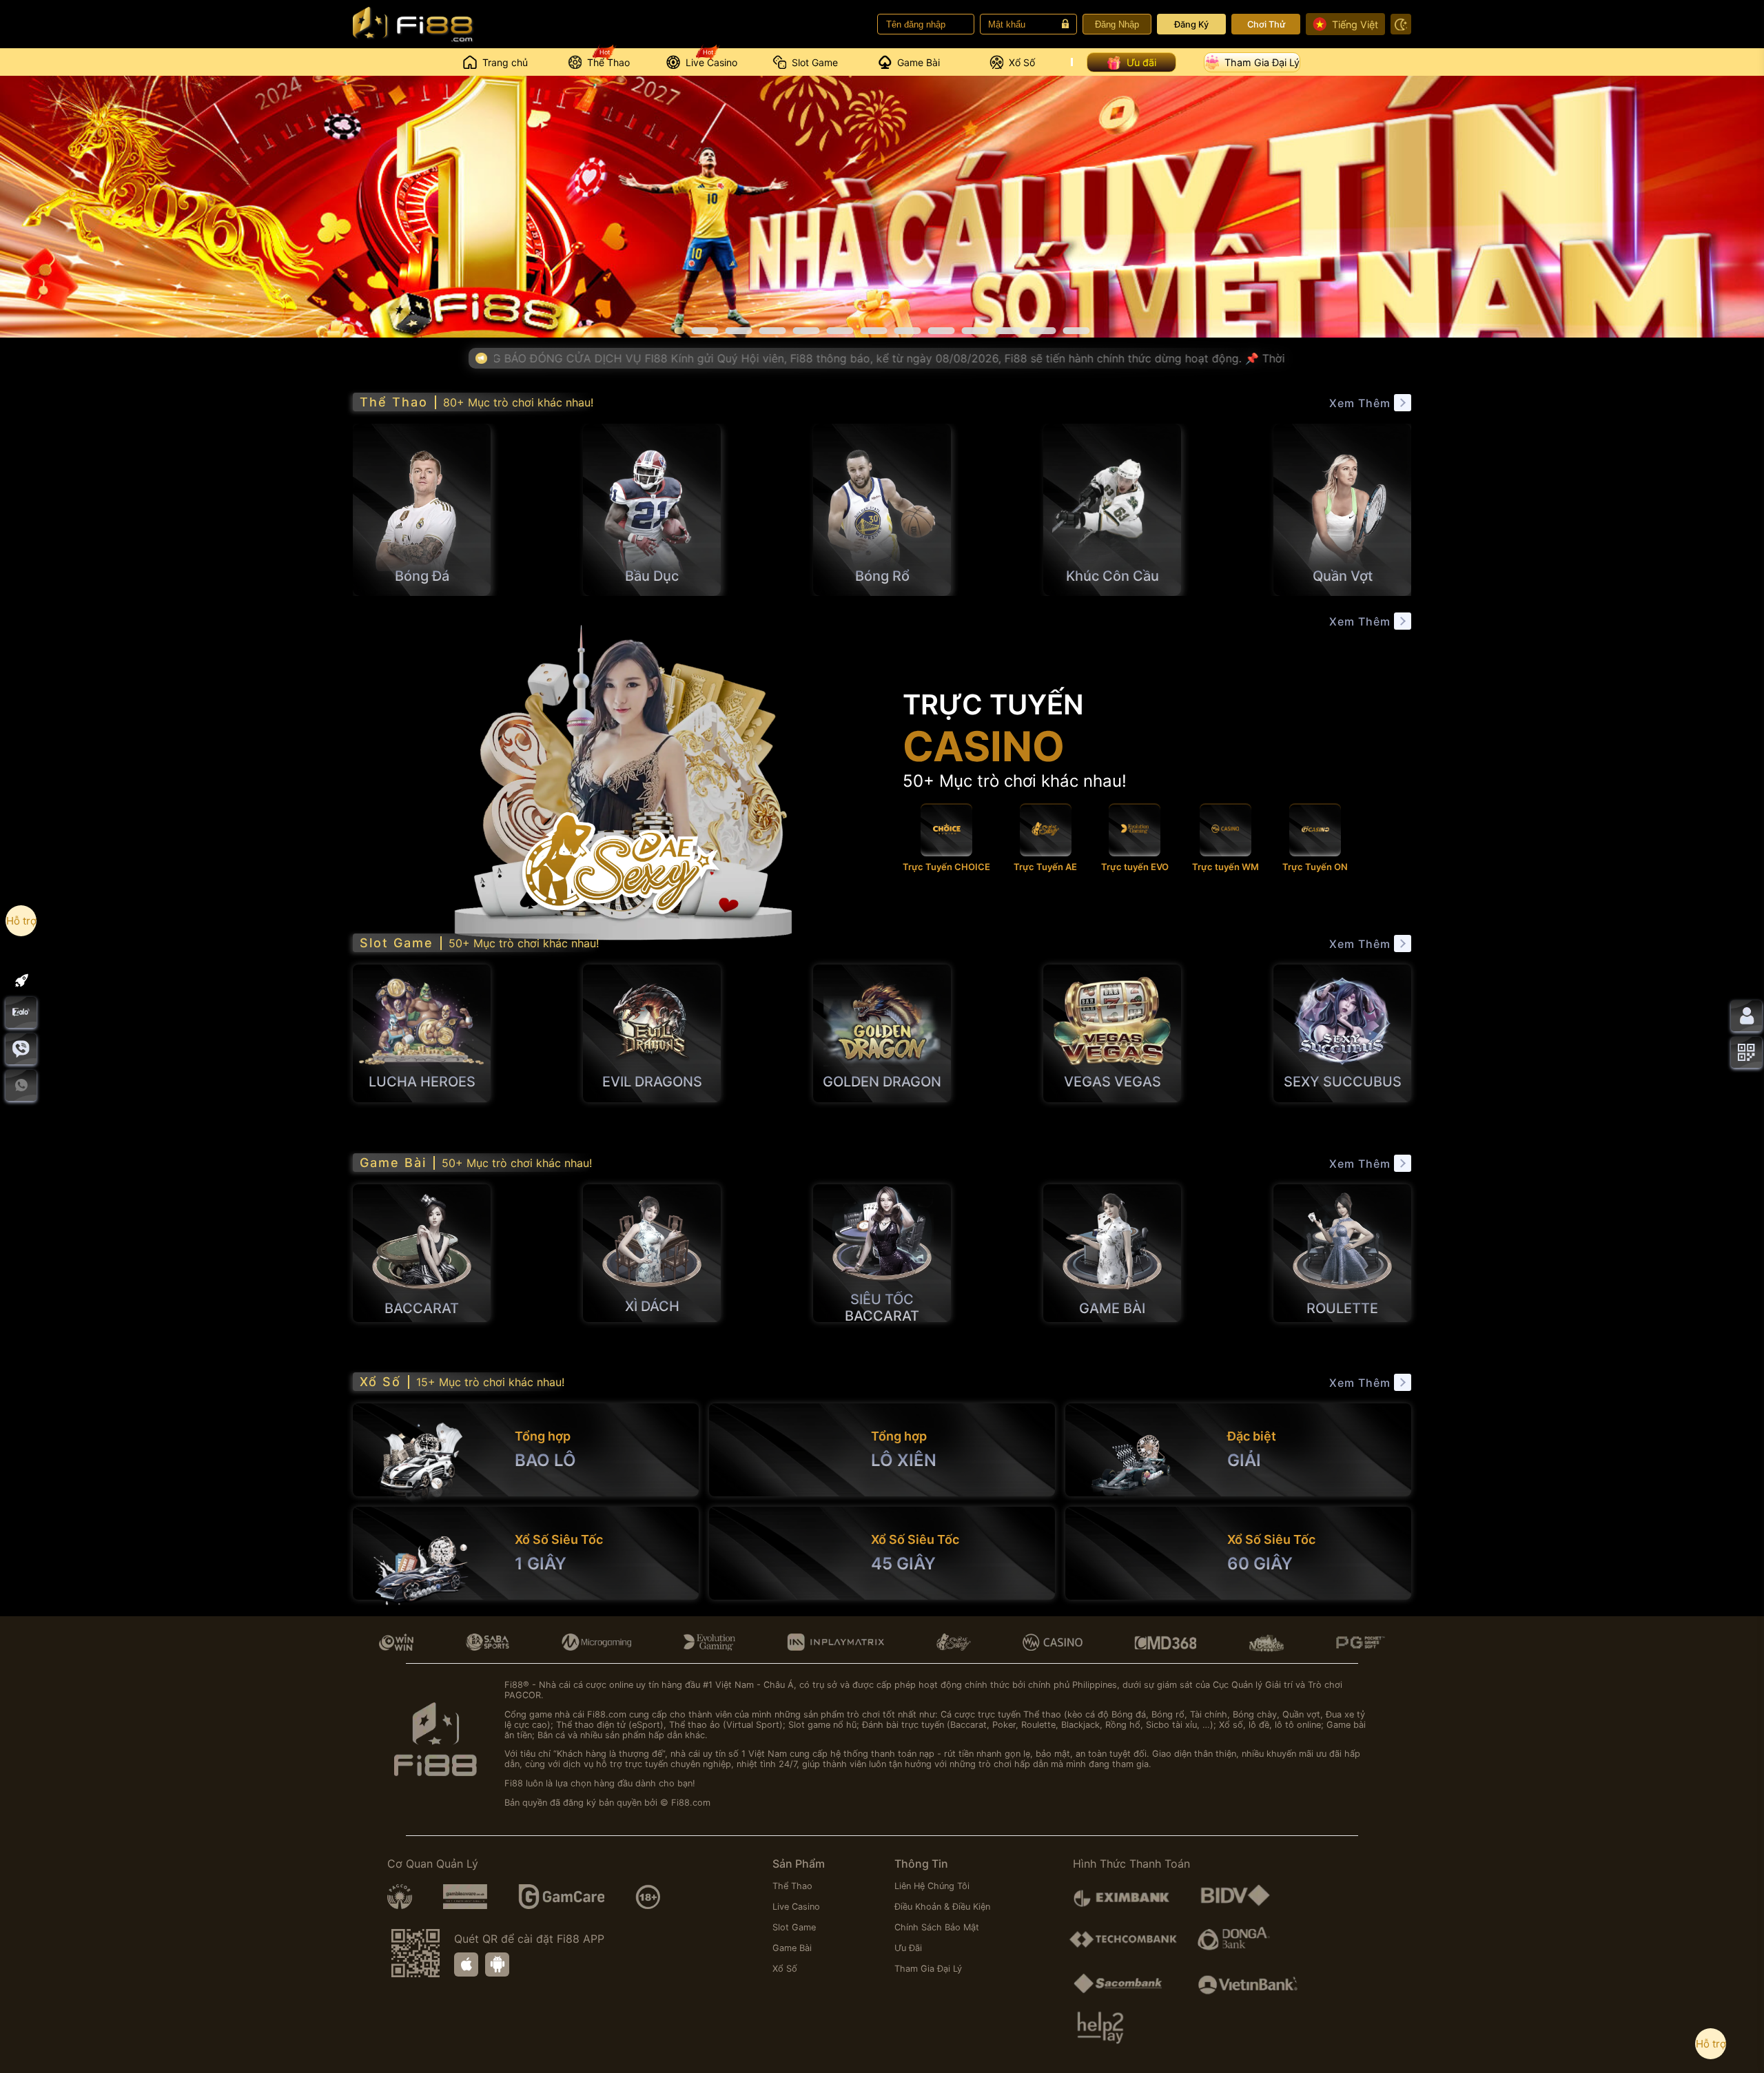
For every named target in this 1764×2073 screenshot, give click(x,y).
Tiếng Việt (1355, 24)
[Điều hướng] (21, 980)
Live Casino (796, 1907)
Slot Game (794, 1927)
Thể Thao (792, 1886)
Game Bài (792, 1948)
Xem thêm (1360, 403)
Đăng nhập (1117, 24)
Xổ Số (785, 1969)
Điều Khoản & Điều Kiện (942, 1907)
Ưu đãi (1141, 62)
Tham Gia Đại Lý (1262, 62)
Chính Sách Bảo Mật (937, 1927)
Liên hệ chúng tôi (932, 1886)
